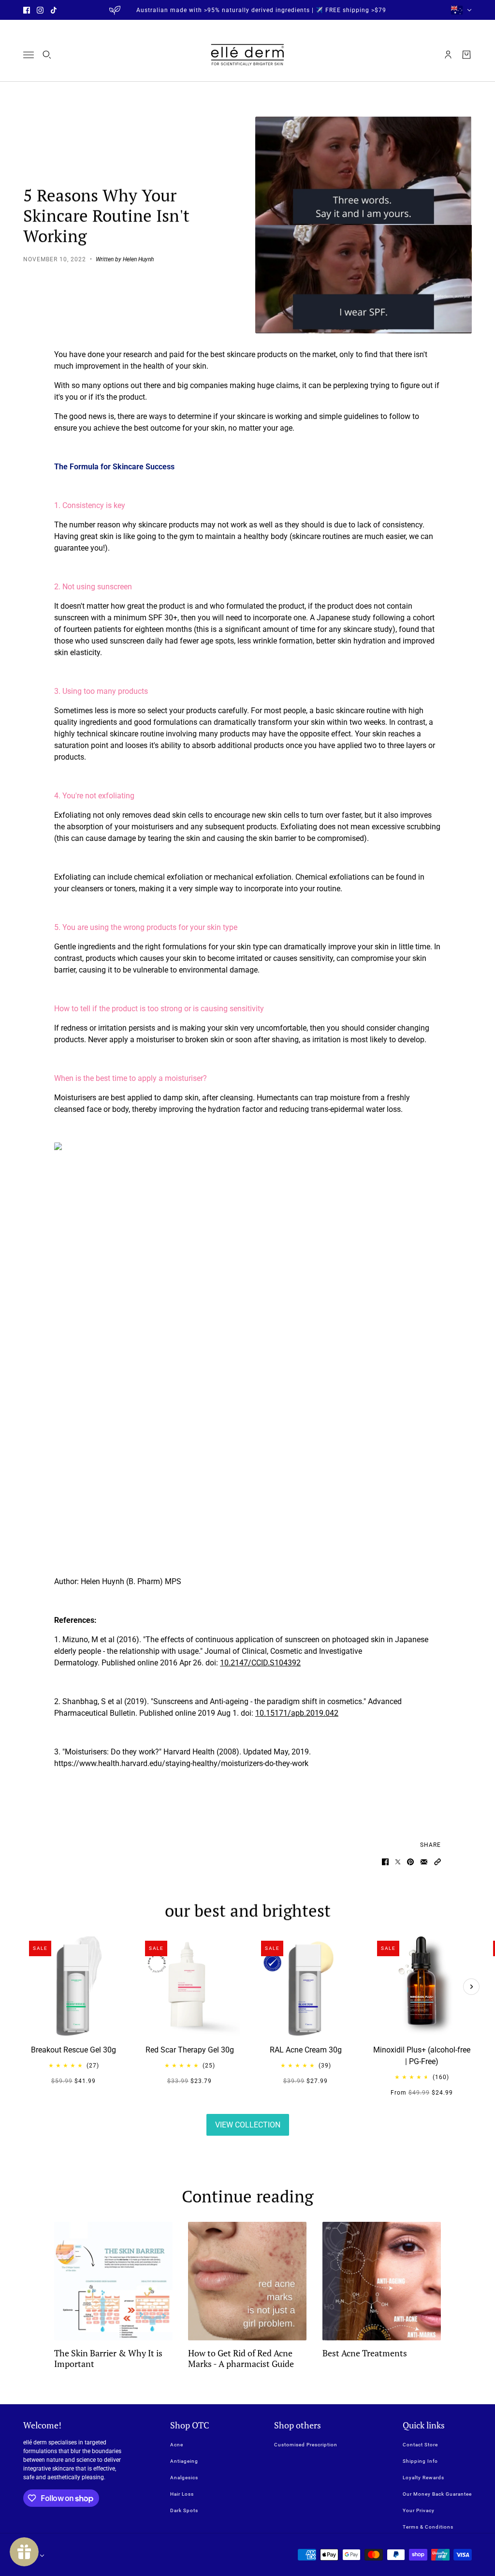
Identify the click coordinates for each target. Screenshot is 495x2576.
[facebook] (27, 10)
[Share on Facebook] (385, 1862)
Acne (177, 2445)
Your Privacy (419, 2510)
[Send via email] (424, 1862)
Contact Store (420, 2445)
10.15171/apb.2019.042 (297, 1713)
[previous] (24, 1944)
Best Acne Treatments (365, 2353)
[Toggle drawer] (29, 55)
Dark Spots (184, 2510)
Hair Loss (182, 2494)
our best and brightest (248, 1910)
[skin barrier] (113, 2281)
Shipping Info (420, 2461)
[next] (471, 1987)
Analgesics (184, 2478)
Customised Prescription (306, 2445)
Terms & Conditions (428, 2527)
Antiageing (184, 2461)
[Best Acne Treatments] (382, 2281)
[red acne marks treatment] (247, 2281)
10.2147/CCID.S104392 (260, 1663)
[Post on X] (398, 1862)
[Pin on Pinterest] (410, 1862)
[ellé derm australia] (247, 55)
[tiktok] (54, 10)
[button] (437, 1862)
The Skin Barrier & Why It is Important (108, 2358)
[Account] (448, 55)
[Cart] (466, 55)
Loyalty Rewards (423, 2478)
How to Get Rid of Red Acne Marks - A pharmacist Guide (241, 2358)
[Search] (47, 55)
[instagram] (40, 10)
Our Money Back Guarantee (437, 2494)
